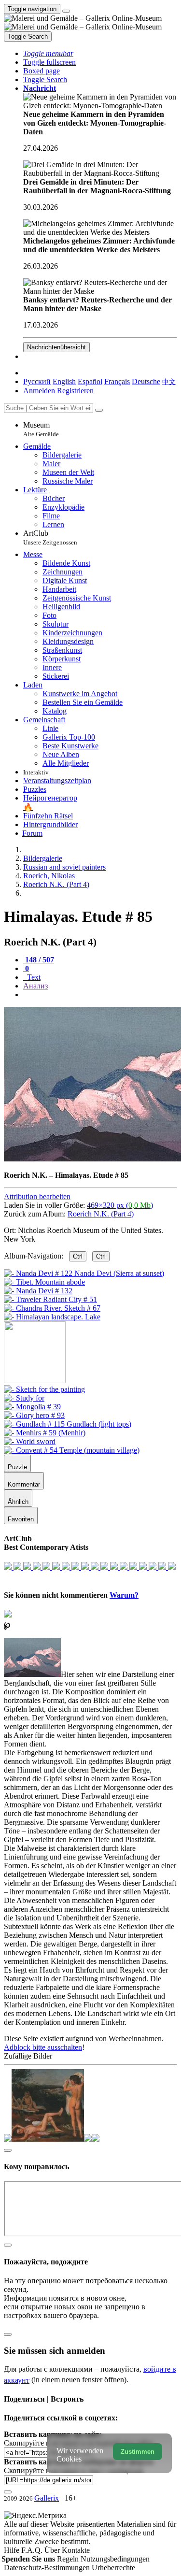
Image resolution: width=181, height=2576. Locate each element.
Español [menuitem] (90, 381)
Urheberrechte (113, 2568)
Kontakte (76, 2550)
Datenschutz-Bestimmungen (48, 2568)
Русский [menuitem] (37, 381)
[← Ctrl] (52, 1317)
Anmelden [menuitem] (39, 391)
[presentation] (100, 995)
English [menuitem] (64, 381)
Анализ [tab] (35, 986)
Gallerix (47, 2498)
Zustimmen (138, 2452)
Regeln (69, 2559)
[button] (48, 53)
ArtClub (50, 537)
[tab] (39, 960)
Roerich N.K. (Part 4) (101, 1214)
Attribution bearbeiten (37, 1196)
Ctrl (78, 1256)
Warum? (124, 1595)
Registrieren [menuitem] (75, 391)
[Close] (99, 410)
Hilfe (13, 2550)
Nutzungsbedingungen (115, 2559)
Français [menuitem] (117, 381)
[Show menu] (66, 11)
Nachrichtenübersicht (56, 347)
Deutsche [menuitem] (146, 381)
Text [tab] (33, 977)
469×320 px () (120, 1205)
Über (53, 2550)
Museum (41, 429)
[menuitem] (169, 381)
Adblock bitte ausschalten (43, 2047)
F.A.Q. (33, 2550)
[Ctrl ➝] (44, 1389)
